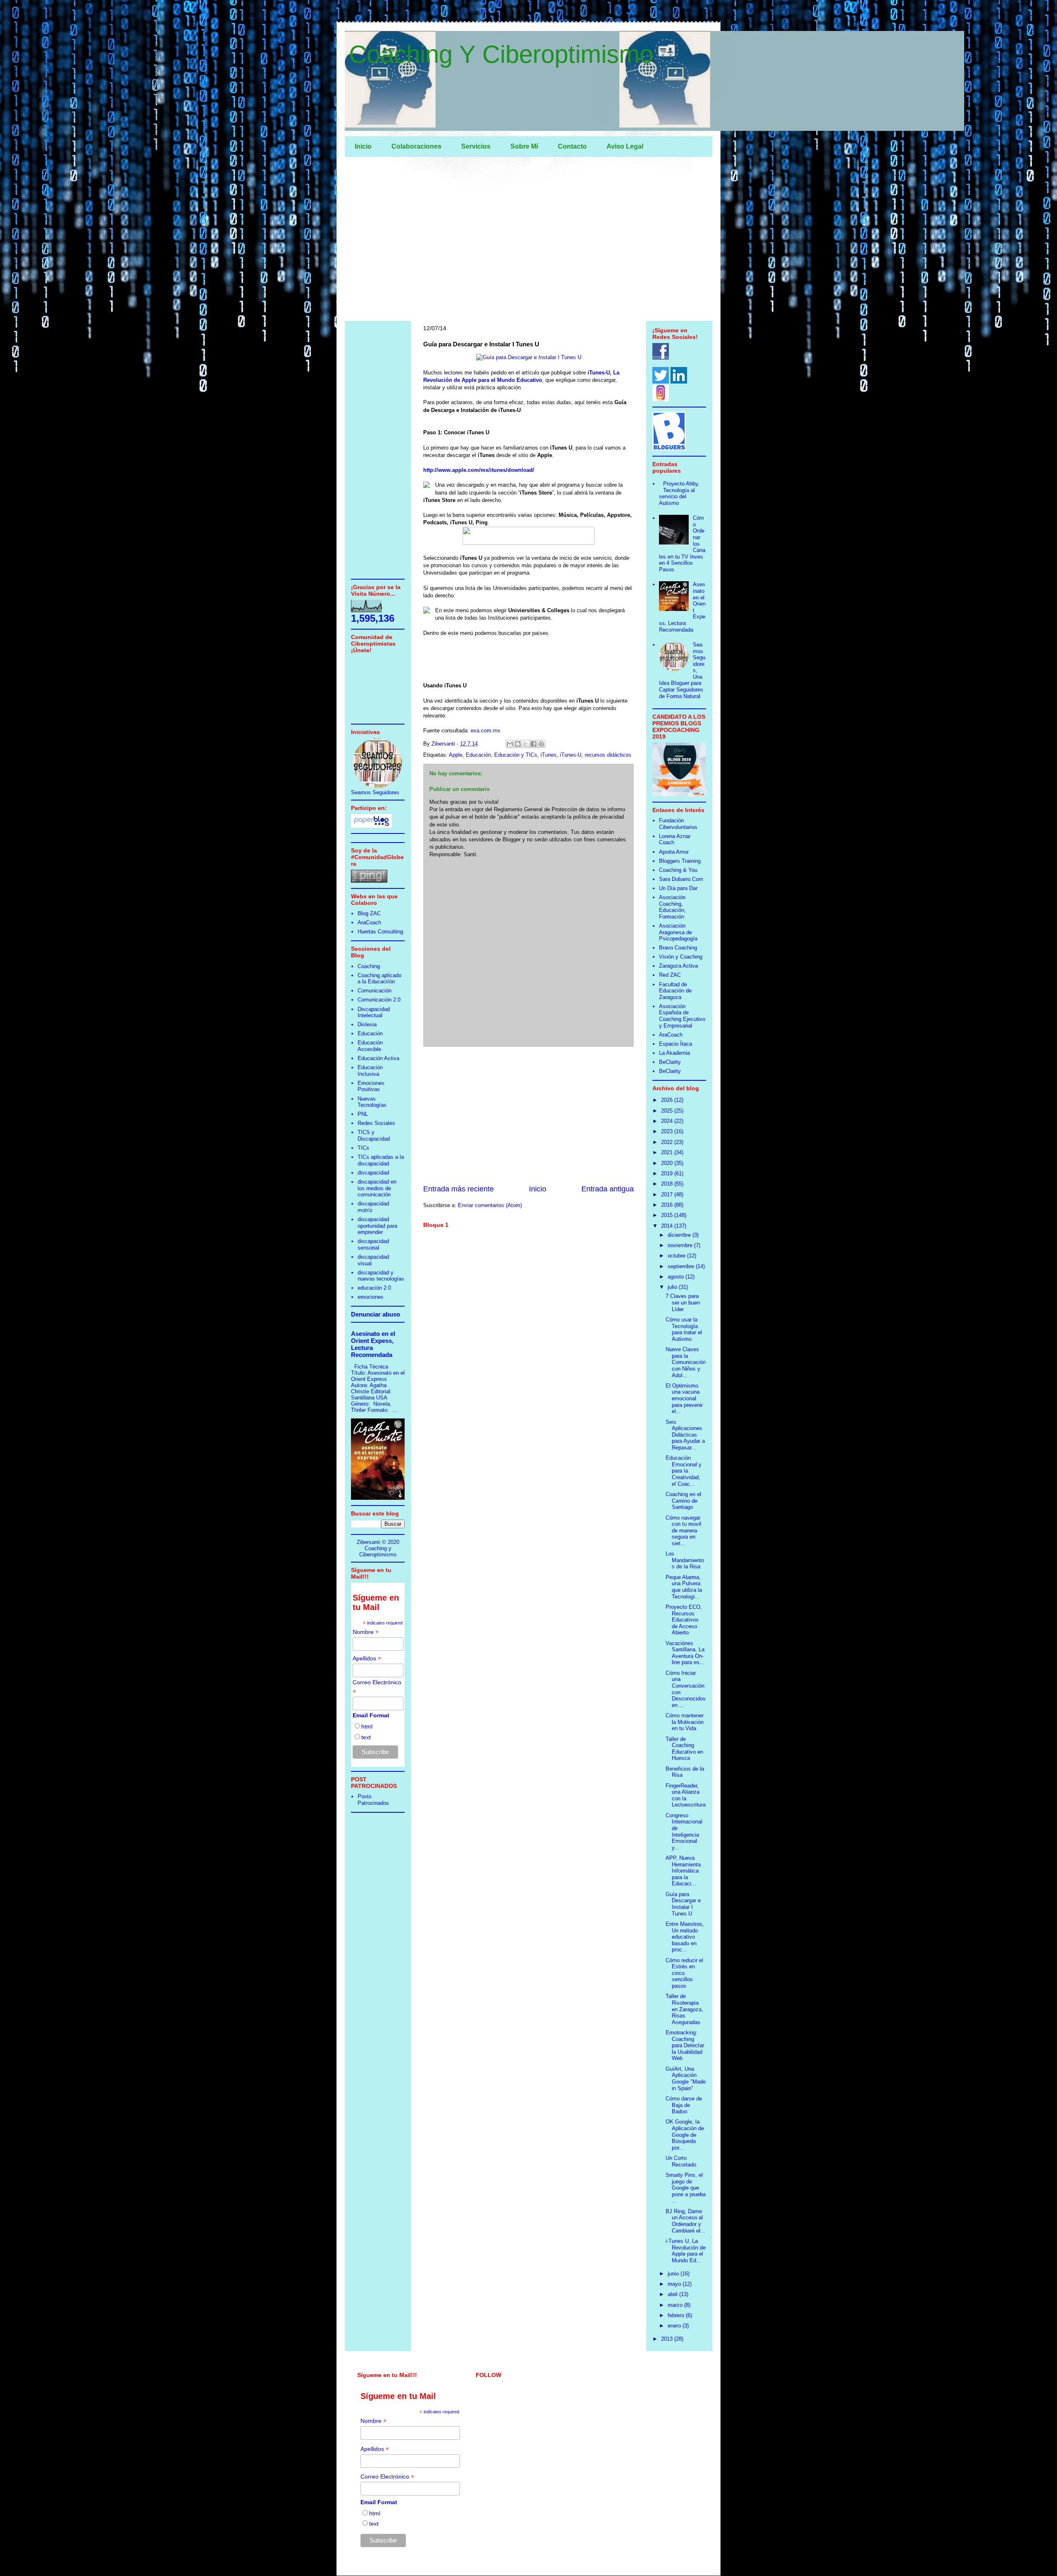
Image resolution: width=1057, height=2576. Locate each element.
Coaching (369, 966)
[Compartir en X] (526, 744)
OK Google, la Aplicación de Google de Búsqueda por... (685, 2134)
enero (675, 2326)
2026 (668, 1100)
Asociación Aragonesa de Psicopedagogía (678, 932)
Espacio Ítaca (675, 1044)
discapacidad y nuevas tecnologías (381, 1276)
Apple (456, 755)
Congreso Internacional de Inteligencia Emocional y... (684, 1831)
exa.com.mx (486, 730)
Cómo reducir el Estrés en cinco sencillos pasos (684, 1973)
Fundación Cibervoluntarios (678, 824)
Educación (478, 755)
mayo (675, 2284)
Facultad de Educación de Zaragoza (675, 991)
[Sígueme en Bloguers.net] (669, 449)
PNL (363, 1114)
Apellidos (367, 1659)
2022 (668, 1142)
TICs (363, 1148)
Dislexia (367, 1024)
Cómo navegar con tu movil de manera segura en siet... (683, 1531)
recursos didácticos (608, 755)
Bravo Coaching (678, 948)
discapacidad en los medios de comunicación (377, 1188)
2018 (668, 1184)
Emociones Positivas (371, 1086)
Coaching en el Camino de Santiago (683, 1501)
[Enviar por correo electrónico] (510, 744)
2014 (668, 1226)
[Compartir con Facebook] (533, 744)
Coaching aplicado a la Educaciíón (379, 979)
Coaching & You (678, 870)
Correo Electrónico (377, 1687)
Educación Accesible (370, 1046)
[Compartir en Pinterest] (541, 744)
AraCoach (369, 922)
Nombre (366, 1632)
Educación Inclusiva (370, 1071)
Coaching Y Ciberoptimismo (501, 54)
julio (673, 1287)
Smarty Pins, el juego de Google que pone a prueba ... (686, 2188)
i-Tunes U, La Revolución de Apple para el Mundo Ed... (686, 2251)
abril (673, 2294)
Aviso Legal (625, 146)
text (366, 1737)
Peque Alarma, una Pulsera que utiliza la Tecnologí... (684, 1587)
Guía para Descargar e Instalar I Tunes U (683, 1904)
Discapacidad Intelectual (374, 1012)
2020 (668, 1163)
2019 (668, 1173)
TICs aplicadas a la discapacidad (381, 1160)
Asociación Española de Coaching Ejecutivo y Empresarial (682, 1016)
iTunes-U (571, 755)
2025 (668, 1111)
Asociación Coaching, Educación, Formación (672, 907)
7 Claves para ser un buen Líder (683, 1302)
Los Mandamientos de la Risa (685, 1560)
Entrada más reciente (459, 1189)
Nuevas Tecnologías (372, 1102)
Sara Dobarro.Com (681, 879)
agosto (677, 1277)
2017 (668, 1194)
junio (674, 2274)
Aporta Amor (674, 852)
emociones (371, 1297)
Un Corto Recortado (681, 2161)
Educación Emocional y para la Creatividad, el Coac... (684, 1471)
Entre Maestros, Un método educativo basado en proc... (685, 1937)
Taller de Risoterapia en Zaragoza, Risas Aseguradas (684, 2009)
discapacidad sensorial (373, 1244)
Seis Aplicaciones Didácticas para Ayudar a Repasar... (685, 1435)
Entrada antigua (608, 1189)
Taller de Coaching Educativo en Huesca (684, 1749)
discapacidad (373, 1173)
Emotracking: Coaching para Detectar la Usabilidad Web (685, 2045)
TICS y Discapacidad (374, 1135)
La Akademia (674, 1053)
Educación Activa (378, 1058)
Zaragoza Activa (678, 966)
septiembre (682, 1266)
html (367, 1726)
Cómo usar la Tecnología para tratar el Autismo (684, 1329)
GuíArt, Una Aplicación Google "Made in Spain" (686, 2079)
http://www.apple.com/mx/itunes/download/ (479, 470)
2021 (668, 1152)
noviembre (681, 1245)
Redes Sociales (376, 1123)
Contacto (572, 146)
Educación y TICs (516, 755)
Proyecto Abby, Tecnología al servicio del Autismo (679, 493)
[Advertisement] (528, 241)
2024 (668, 1121)
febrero (677, 2315)
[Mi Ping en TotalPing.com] (369, 881)
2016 (668, 1205)
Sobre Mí (524, 146)
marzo (676, 2305)
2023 (668, 1131)
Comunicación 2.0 (379, 1000)
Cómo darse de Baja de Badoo (684, 2105)
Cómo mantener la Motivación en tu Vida (685, 1722)
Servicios (476, 146)
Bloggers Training (680, 861)
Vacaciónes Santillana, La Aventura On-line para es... (685, 1653)
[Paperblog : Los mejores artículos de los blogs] (371, 826)
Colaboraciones (416, 146)
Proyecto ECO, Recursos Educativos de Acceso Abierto (684, 1620)
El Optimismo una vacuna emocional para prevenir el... (684, 1398)
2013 (668, 2339)
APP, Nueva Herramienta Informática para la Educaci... (683, 1871)
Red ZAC (670, 975)
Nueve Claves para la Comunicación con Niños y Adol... (686, 1362)
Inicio (363, 146)
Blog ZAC (369, 913)
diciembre (680, 1235)
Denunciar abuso (376, 1314)
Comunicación (374, 991)
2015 (668, 1215)
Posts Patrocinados (373, 1800)
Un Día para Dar (678, 888)
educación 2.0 (374, 1288)
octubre (677, 1256)
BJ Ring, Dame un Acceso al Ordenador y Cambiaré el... (685, 2221)
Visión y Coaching (681, 957)
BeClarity (670, 1062)
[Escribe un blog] (518, 744)
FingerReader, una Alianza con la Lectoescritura (686, 1795)
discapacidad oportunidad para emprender (377, 1226)
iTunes (549, 755)
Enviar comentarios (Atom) (490, 1205)
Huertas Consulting (380, 932)
